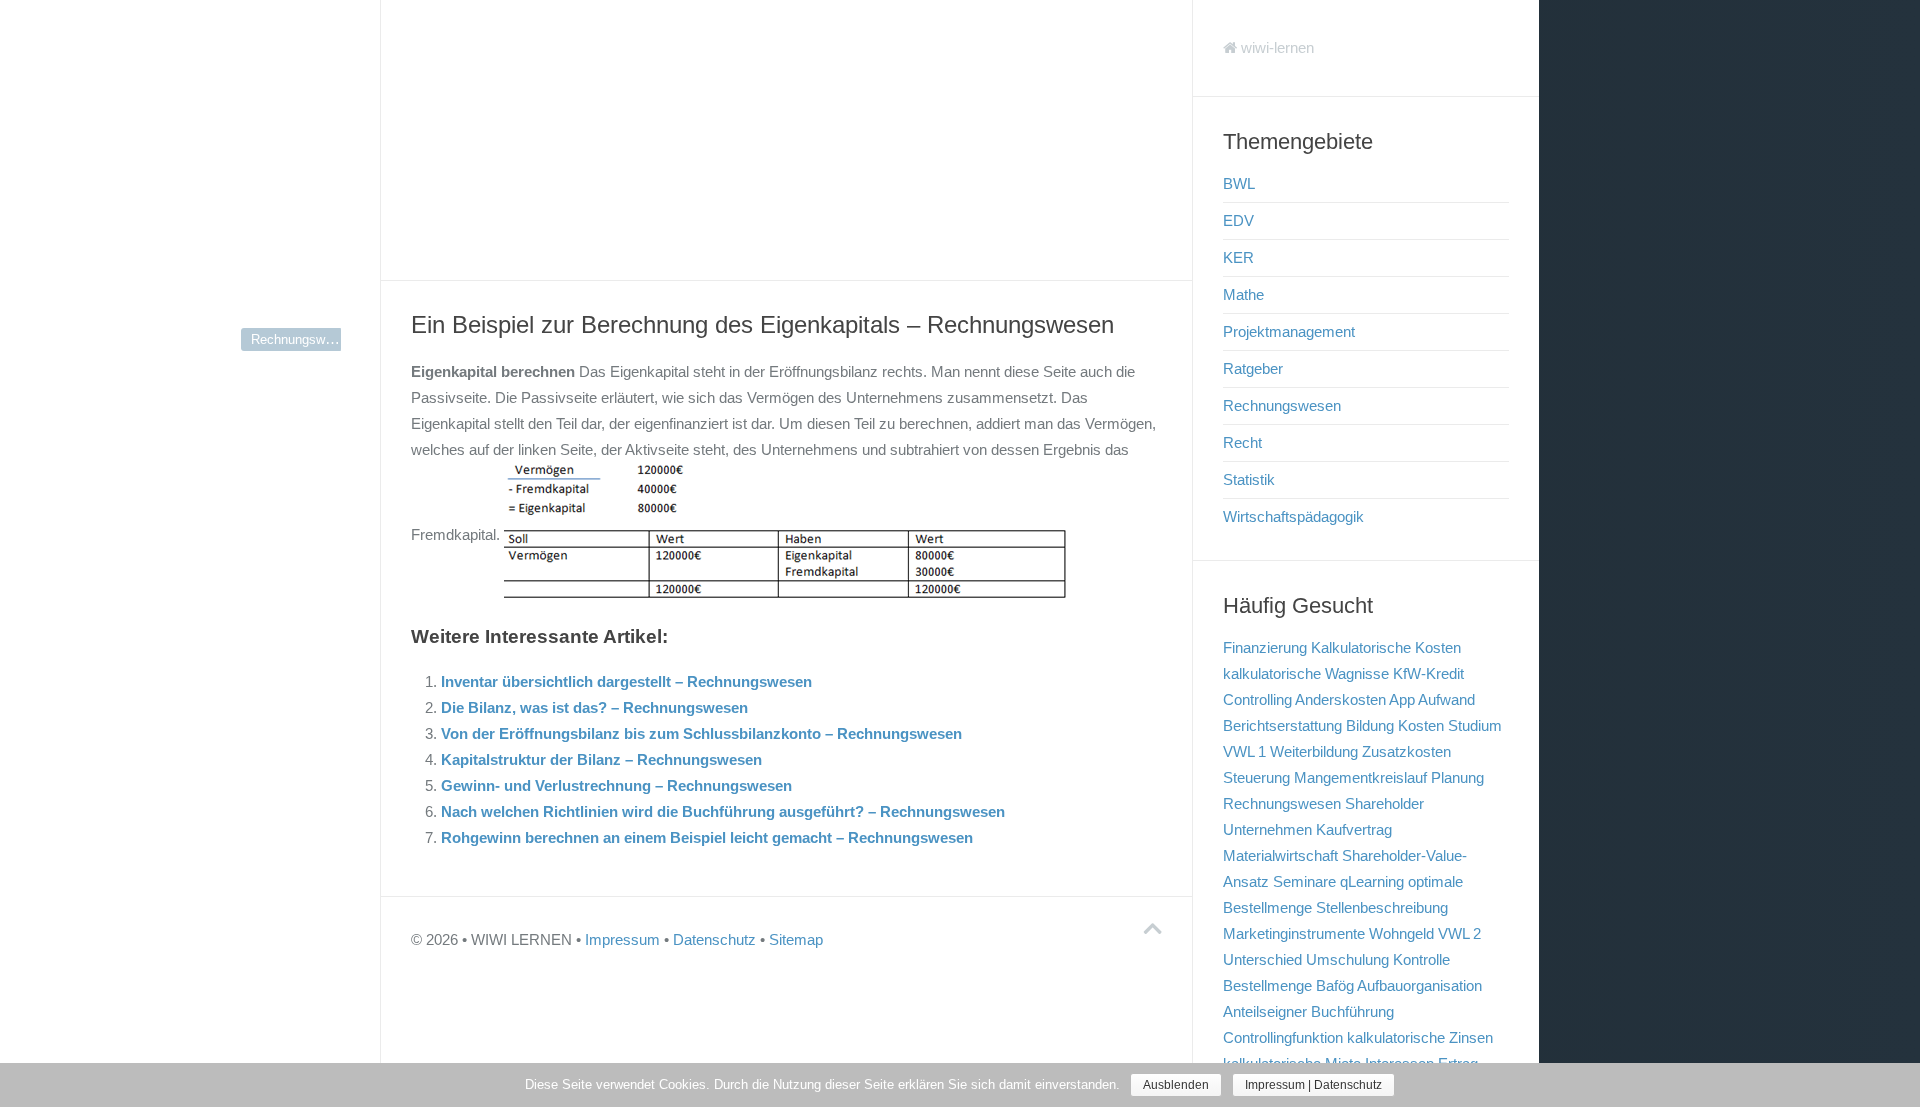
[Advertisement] (786, 140)
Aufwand (1446, 699)
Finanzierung (1265, 647)
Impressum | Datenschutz (1313, 1085)
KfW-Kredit (1428, 673)
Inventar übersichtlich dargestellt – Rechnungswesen (626, 681)
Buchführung (1352, 1011)
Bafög (1335, 985)
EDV (1238, 220)
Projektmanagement (1289, 331)
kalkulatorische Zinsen (1420, 1037)
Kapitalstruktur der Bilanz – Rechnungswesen (601, 759)
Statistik (1249, 479)
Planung (1457, 777)
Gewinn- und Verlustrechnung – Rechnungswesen (616, 785)
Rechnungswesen (302, 339)
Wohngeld (1401, 933)
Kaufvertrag (1354, 829)
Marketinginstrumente (1294, 933)
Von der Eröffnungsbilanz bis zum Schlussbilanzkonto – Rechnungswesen (701, 733)
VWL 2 (1459, 933)
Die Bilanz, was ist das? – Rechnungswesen (594, 707)
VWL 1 (1244, 751)
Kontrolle (1421, 959)
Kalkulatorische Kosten (1386, 647)
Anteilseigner (1265, 1011)
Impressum (622, 939)
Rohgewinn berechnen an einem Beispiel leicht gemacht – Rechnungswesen (707, 837)
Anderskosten (1340, 699)
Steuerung (1256, 777)
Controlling (1257, 699)
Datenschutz (714, 939)
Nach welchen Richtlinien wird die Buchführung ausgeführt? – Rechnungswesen (723, 811)
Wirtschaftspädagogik (1293, 516)
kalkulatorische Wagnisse (1306, 673)
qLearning (1372, 881)
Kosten (1421, 725)
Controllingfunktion (1283, 1037)
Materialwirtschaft (1280, 855)
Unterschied (1262, 959)
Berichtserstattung (1282, 725)
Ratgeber (1253, 368)
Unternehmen (1267, 829)
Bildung (1370, 725)
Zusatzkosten (1406, 751)
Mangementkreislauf (1360, 777)
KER (1238, 257)
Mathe (1243, 294)
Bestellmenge (1267, 985)
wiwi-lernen (1275, 47)
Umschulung (1347, 959)
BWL (1239, 183)
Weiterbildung (1314, 751)
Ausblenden (1176, 1085)
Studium (1475, 725)
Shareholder (1384, 803)
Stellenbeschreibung (1382, 907)
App (1402, 699)
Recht (1242, 442)
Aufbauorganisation (1419, 985)
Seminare (1304, 881)
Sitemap (796, 939)
